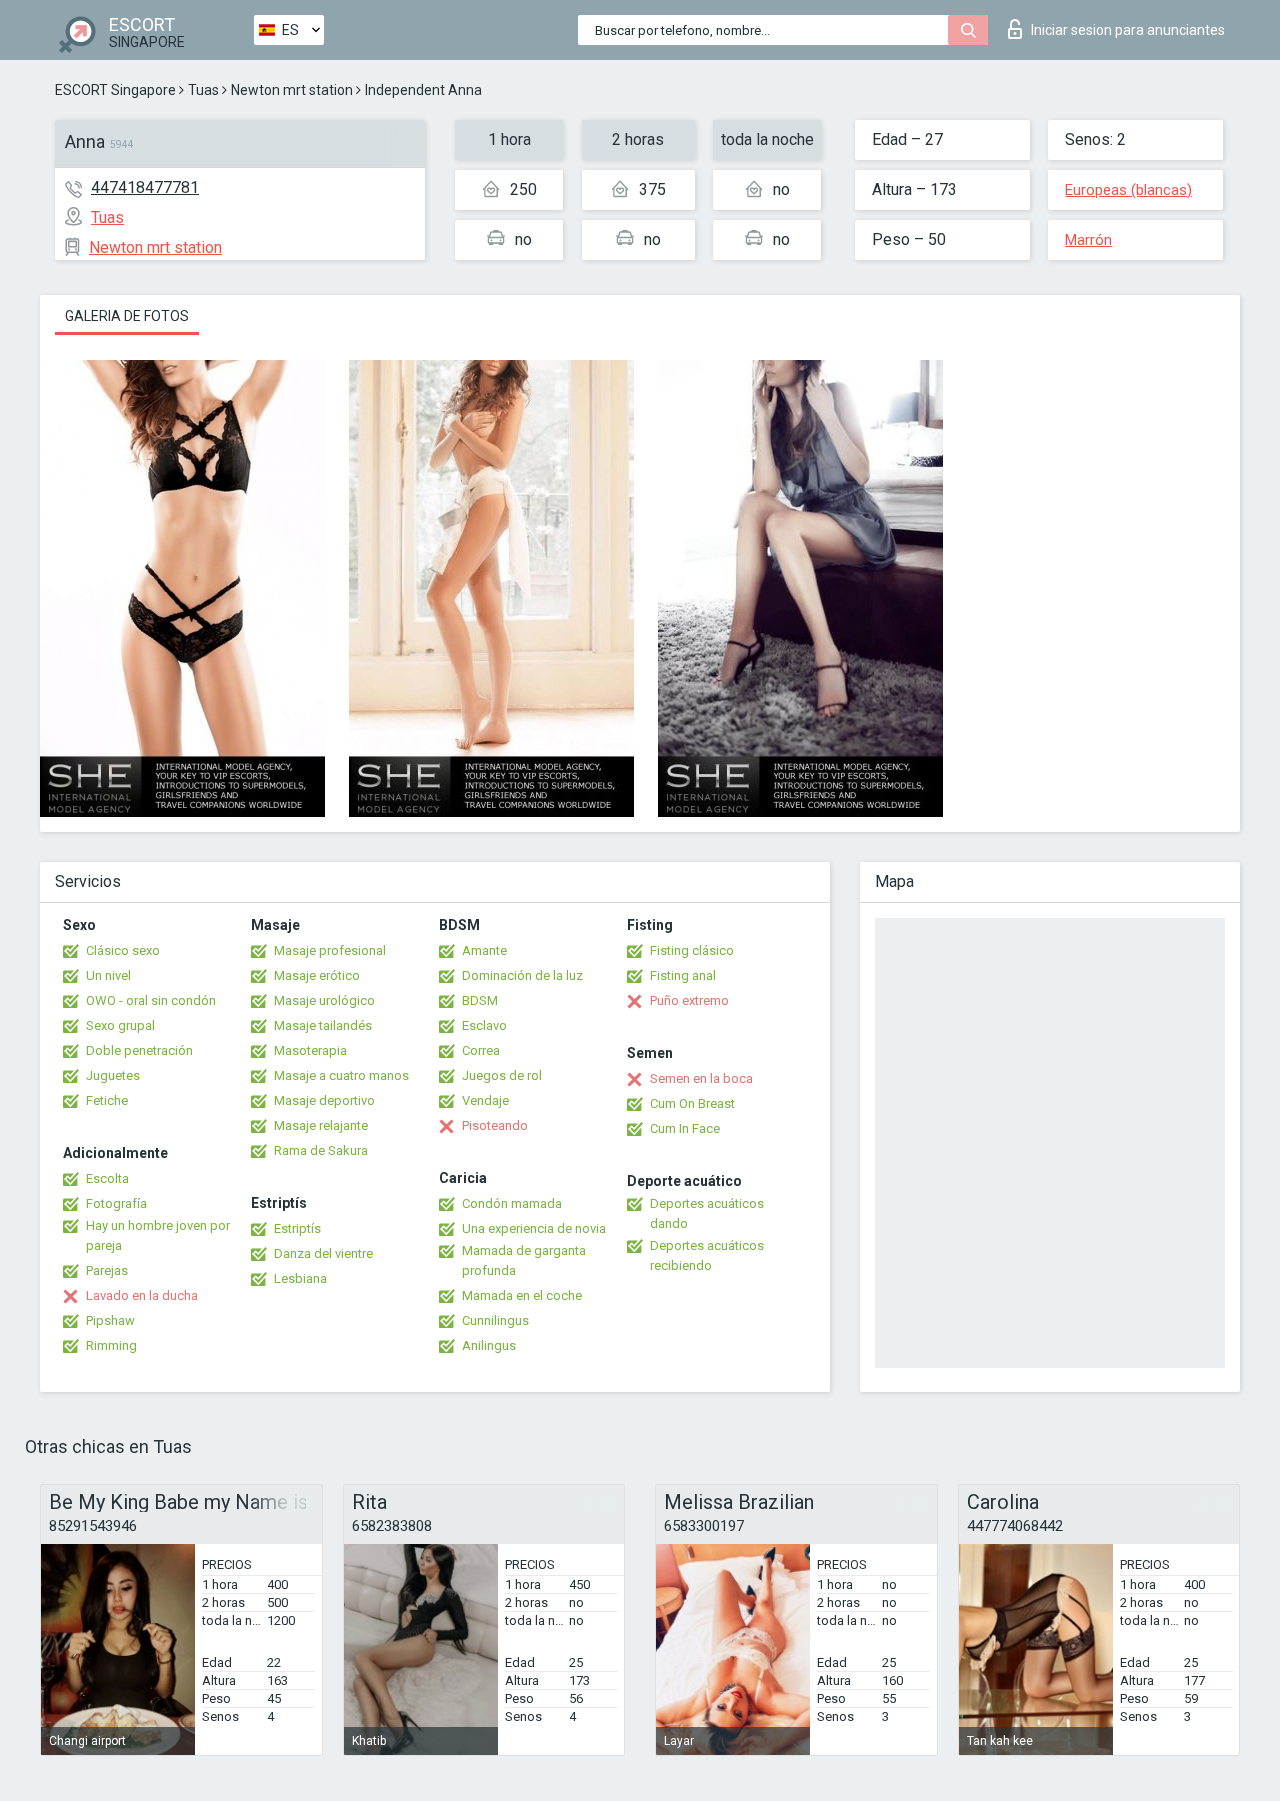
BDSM (480, 1000)
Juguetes (113, 1075)
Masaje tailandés (323, 1025)
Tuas (203, 90)
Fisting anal (683, 975)
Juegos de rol (502, 1075)
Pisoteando (495, 1125)
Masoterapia (310, 1050)
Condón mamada (512, 1203)
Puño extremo (689, 1000)
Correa (481, 1050)
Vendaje (485, 1100)
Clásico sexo (123, 950)
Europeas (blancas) (1128, 190)
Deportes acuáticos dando (707, 1213)
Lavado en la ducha (142, 1295)
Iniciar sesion (1128, 30)
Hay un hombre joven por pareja (158, 1235)
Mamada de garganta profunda (524, 1260)
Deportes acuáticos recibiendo (707, 1255)
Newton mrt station (292, 90)
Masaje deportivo (324, 1100)
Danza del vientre (323, 1253)
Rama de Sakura (321, 1150)
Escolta (107, 1178)
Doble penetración (139, 1050)
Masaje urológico (324, 1000)
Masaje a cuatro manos (341, 1075)
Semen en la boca (701, 1078)
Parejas (107, 1270)
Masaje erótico (317, 975)
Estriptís (297, 1228)
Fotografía (116, 1203)
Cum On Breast (692, 1103)
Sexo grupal (120, 1025)
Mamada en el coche (522, 1295)
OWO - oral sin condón (151, 1000)
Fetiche (107, 1100)
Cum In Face (685, 1128)
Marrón (1088, 240)
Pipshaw (110, 1320)
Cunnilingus (495, 1320)
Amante (484, 950)
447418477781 (145, 187)
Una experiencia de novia (534, 1228)
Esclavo (484, 1025)
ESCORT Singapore (115, 90)
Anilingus (489, 1345)
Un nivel (108, 975)
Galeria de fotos (127, 316)
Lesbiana (300, 1278)
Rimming (111, 1345)
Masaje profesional (330, 950)
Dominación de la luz (522, 975)
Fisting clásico (692, 950)
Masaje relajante (321, 1125)
